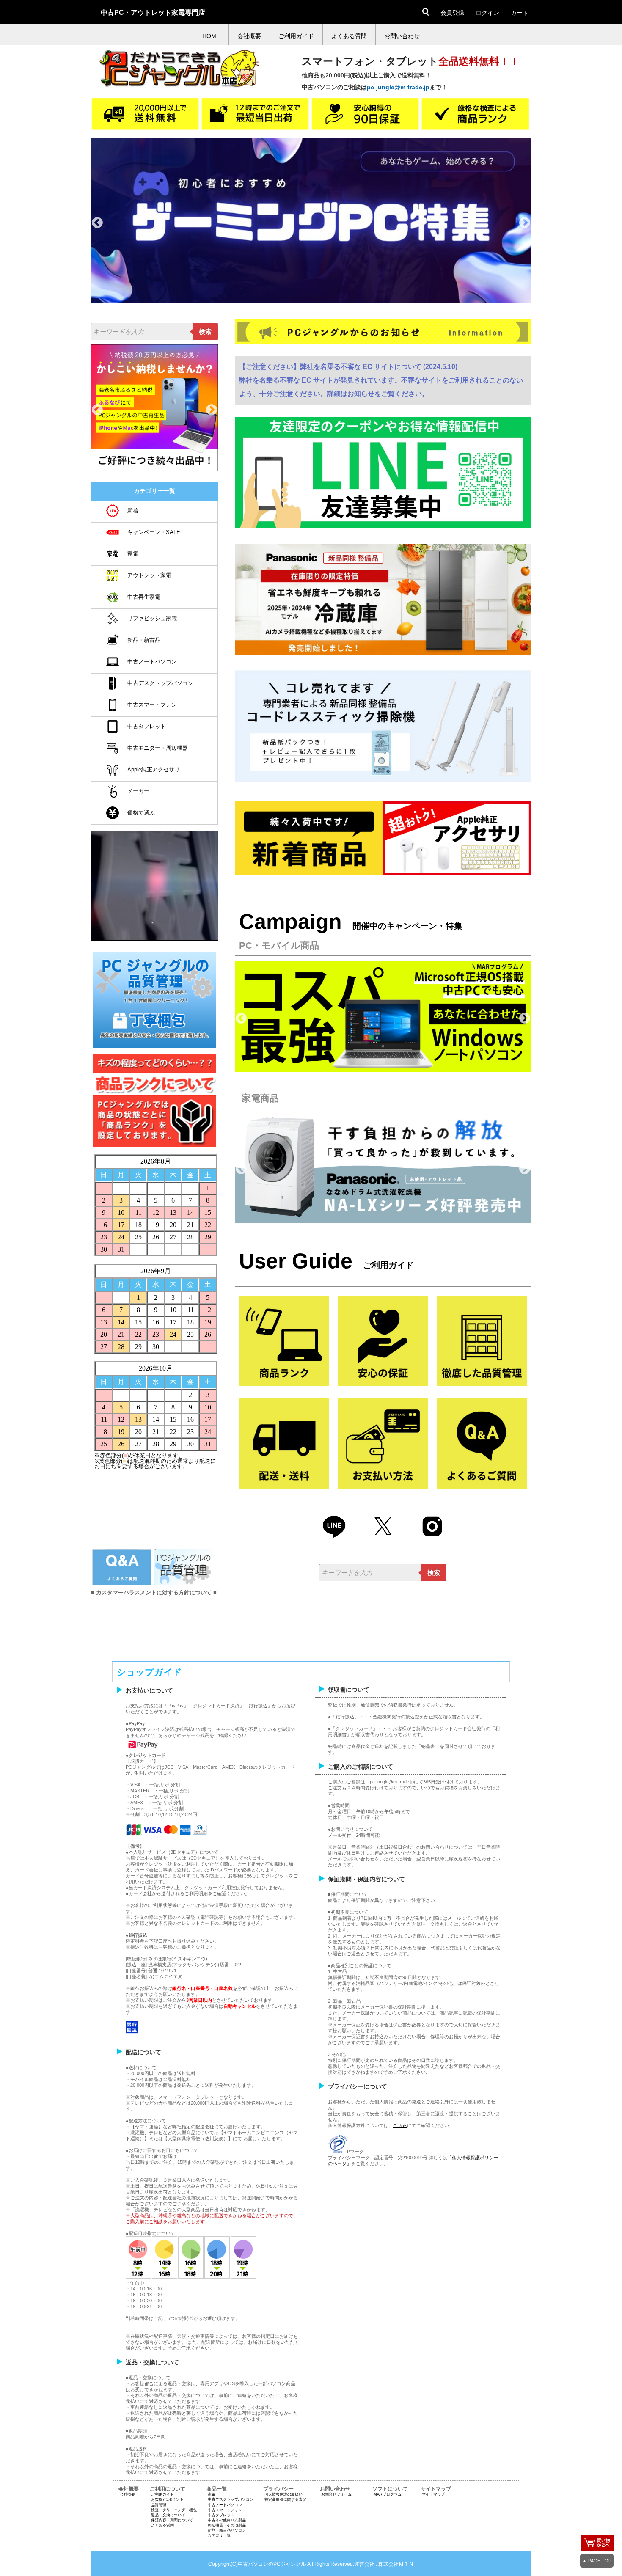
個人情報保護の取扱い (283, 2494)
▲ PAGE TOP (597, 2561)
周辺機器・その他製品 (227, 2525)
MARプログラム (388, 2494)
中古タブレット (147, 726)
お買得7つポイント (167, 2499)
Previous (97, 223)
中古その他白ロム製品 (227, 2520)
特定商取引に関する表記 (285, 2499)
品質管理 (159, 2505)
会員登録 (452, 13)
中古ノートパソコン (152, 662)
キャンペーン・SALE (154, 532)
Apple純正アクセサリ (154, 769)
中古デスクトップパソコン (160, 683)
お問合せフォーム (336, 2494)
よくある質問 (162, 2525)
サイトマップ (433, 2494)
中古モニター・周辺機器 (158, 748)
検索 (205, 332)
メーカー (138, 791)
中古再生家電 (144, 597)
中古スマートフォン (152, 705)
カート (520, 13)
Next (525, 223)
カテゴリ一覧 (219, 2535)
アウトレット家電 (149, 575)
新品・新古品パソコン (227, 2530)
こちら (400, 2125)
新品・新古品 (144, 640)
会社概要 (127, 2494)
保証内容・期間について (172, 2520)
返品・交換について (168, 2515)
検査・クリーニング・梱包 (174, 2510)
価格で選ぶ (141, 813)
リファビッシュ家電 (152, 618)
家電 (133, 554)
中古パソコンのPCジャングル (272, 2564)
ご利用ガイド (162, 2494)
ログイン (487, 13)
